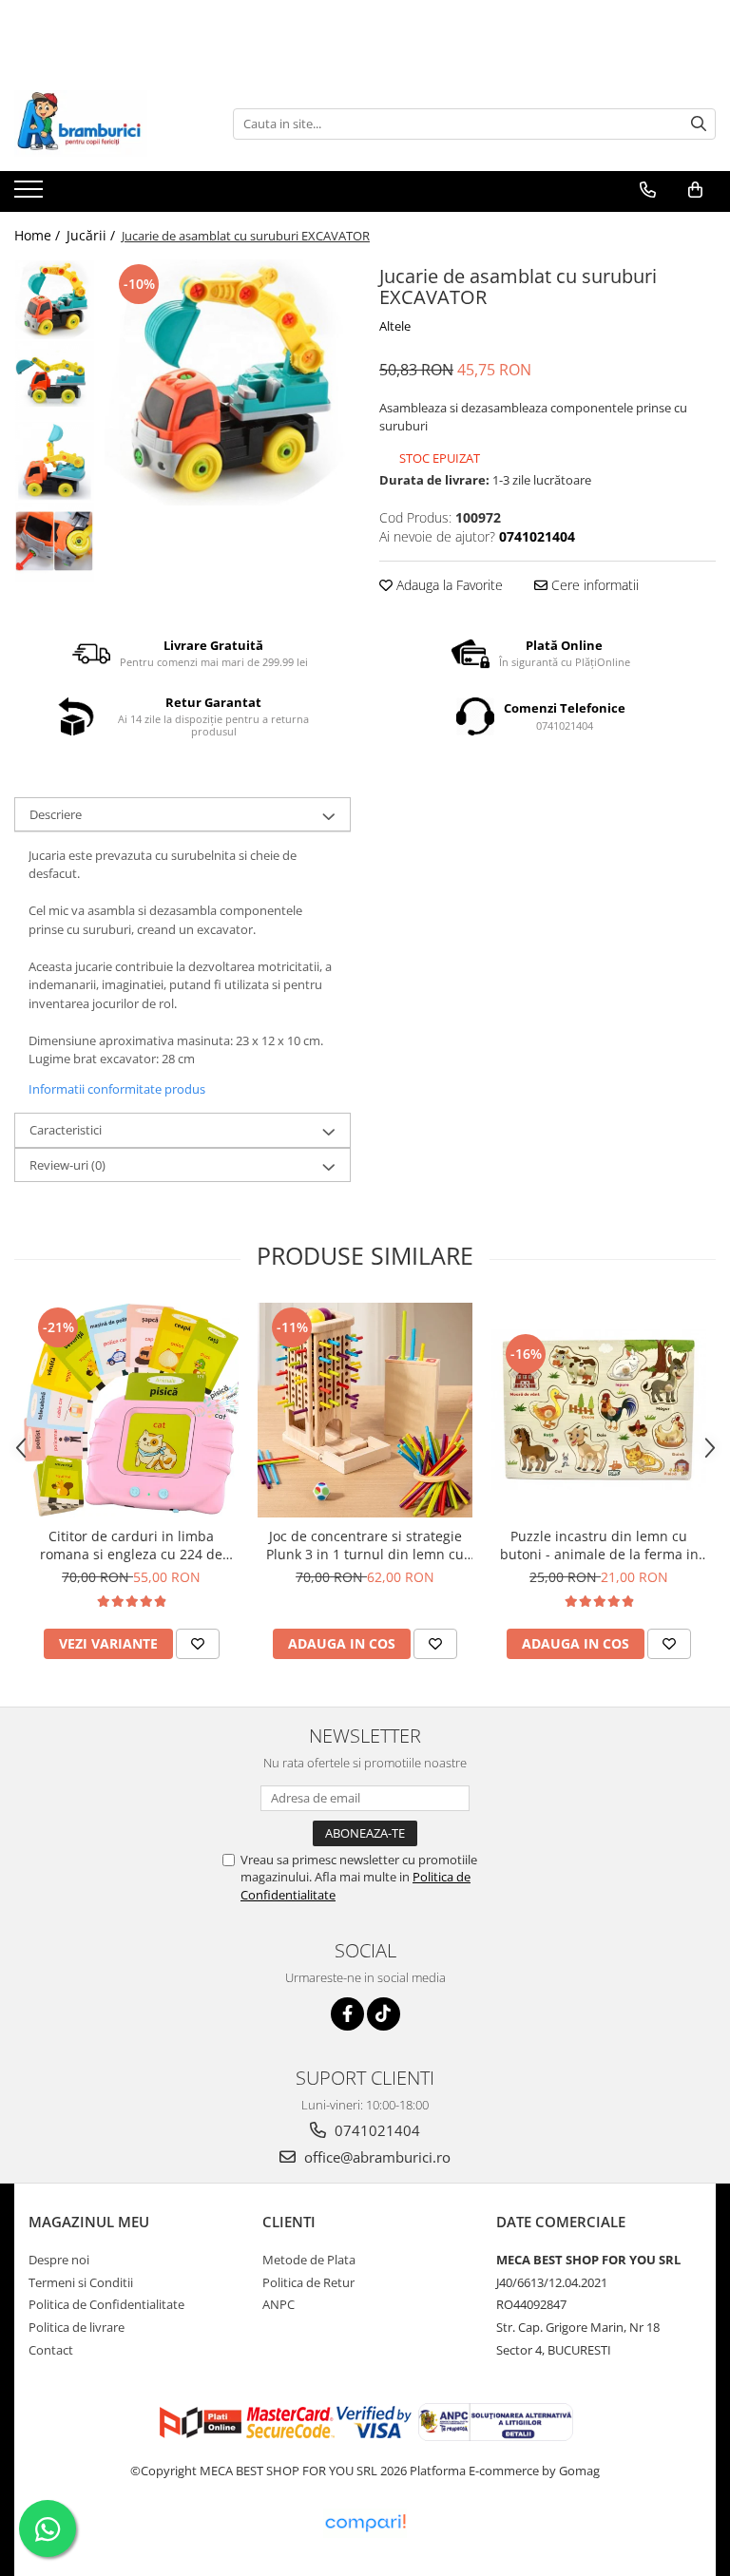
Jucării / (93, 235)
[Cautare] (699, 124)
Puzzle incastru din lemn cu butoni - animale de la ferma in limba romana (599, 1545)
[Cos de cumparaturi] (695, 190)
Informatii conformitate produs (117, 1089)
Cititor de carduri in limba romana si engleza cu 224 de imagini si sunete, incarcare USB (132, 1545)
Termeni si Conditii (81, 2282)
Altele (395, 326)
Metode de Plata (309, 2260)
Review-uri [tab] (67, 1165)
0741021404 (375, 2130)
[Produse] (31, 195)
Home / (39, 235)
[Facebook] (347, 2014)
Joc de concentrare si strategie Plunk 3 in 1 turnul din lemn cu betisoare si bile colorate (365, 1545)
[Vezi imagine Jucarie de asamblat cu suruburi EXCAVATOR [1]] (55, 381)
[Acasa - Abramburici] (109, 124)
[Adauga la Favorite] (198, 1644)
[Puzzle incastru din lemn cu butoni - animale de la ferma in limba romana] (599, 1410)
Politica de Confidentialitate (106, 2304)
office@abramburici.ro (375, 2157)
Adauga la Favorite (448, 585)
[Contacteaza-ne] (648, 190)
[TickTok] (384, 2014)
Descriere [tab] (56, 814)
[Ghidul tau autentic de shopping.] (365, 2523)
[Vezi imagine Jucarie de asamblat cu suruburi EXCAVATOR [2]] (55, 461)
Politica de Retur (308, 2282)
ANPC (279, 2304)
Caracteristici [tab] (66, 1130)
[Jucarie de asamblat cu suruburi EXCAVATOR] (228, 382)
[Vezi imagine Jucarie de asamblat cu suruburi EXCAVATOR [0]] (55, 300)
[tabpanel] (228, 382)
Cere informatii (593, 585)
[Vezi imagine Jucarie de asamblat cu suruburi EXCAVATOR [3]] (55, 542)
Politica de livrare (77, 2327)
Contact (51, 2350)
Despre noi (59, 2260)
